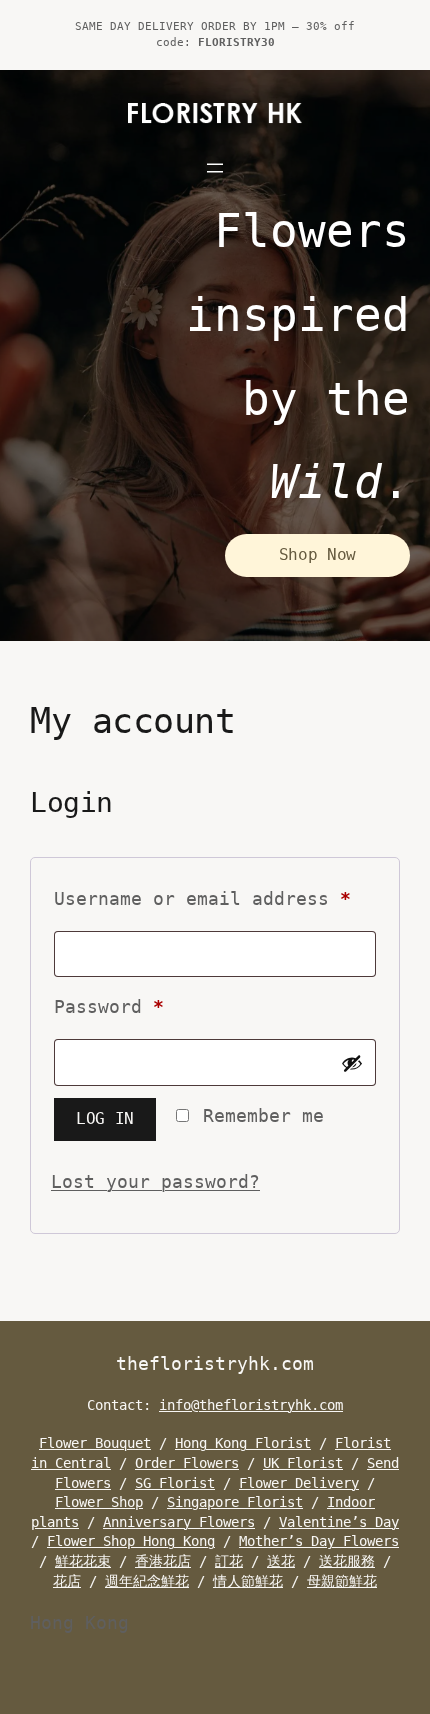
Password (152, 1006)
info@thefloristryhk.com (251, 1405)
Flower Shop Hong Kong (131, 1541)
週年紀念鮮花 (147, 1581)
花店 (67, 1581)
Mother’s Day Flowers (319, 1541)
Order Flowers (187, 1463)
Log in (105, 1118)
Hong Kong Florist (243, 1443)
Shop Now (317, 554)
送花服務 (347, 1561)
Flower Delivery (299, 1483)
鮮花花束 (83, 1561)
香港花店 (163, 1561)
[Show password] (352, 1063)
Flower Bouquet (95, 1443)
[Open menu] (215, 168)
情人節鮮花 (248, 1581)
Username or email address (215, 898)
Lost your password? (155, 1181)
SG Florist (175, 1483)
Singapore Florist (235, 1502)
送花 (281, 1561)
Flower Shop (99, 1502)
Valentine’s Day (339, 1522)
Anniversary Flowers (179, 1522)
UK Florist (303, 1463)
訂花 (229, 1561)
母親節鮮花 (342, 1581)
